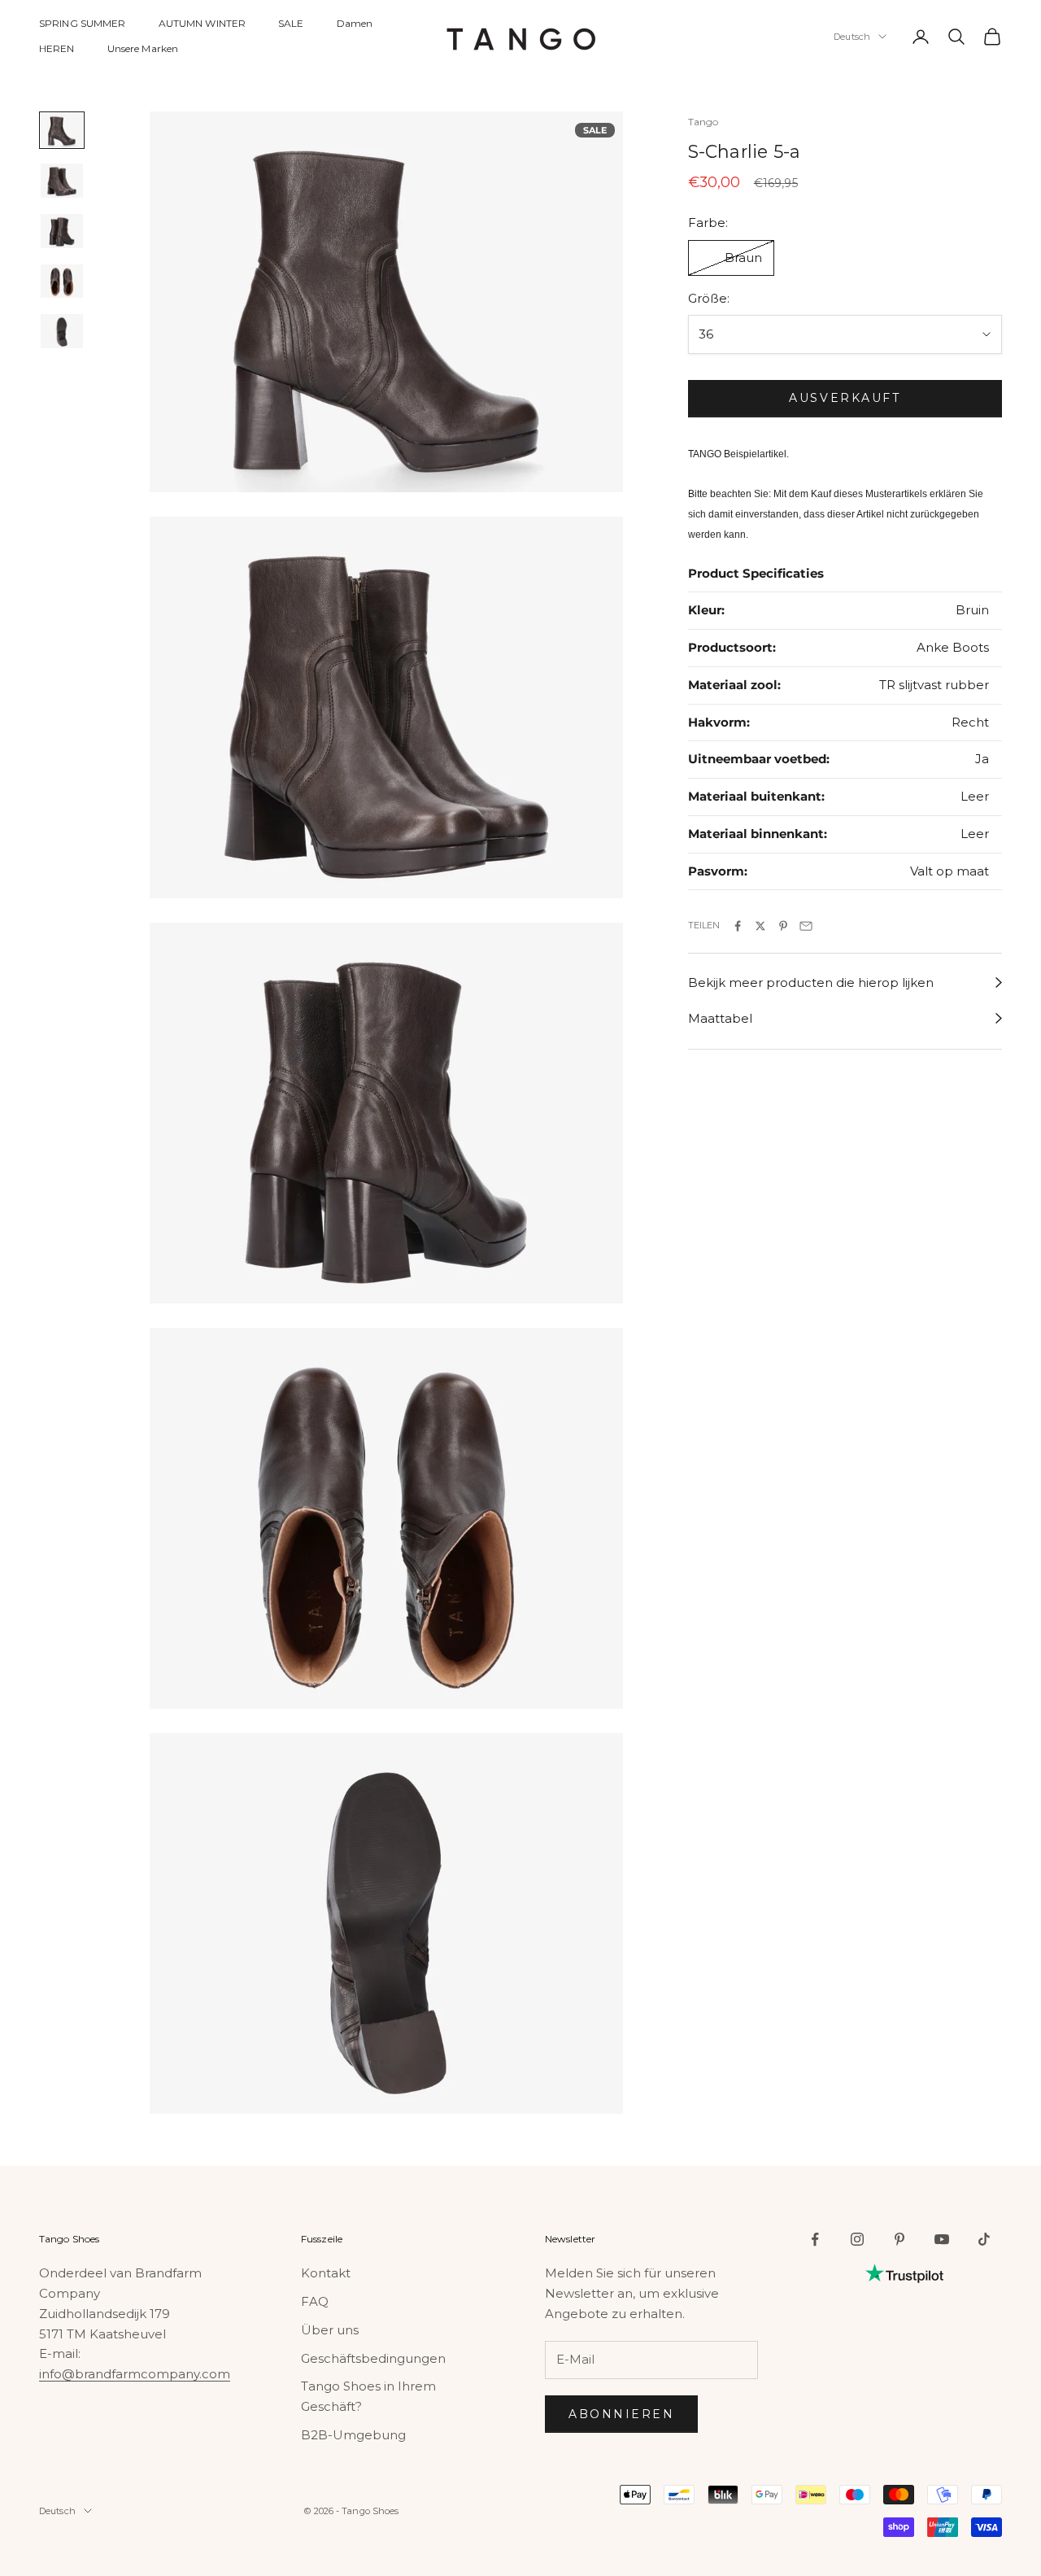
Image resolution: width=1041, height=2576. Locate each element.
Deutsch (852, 37)
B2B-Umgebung (353, 2435)
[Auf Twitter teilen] (760, 926)
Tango (703, 122)
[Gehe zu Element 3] (62, 231)
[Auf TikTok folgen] (984, 2239)
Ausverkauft (845, 399)
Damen (355, 23)
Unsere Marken (143, 48)
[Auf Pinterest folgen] (899, 2239)
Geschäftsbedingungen (373, 2358)
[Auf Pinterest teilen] (783, 926)
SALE (291, 23)
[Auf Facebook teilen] (738, 926)
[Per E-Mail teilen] (806, 926)
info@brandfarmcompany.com (135, 2374)
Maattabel (720, 1018)
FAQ (315, 2301)
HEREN (57, 48)
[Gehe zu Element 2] (62, 181)
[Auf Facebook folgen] (815, 2239)
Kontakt (326, 2273)
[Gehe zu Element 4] (62, 282)
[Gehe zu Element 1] (62, 130)
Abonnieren (621, 2414)
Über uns (330, 2330)
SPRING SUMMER (83, 23)
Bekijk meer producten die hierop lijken (811, 982)
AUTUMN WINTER (203, 23)
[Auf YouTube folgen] (942, 2239)
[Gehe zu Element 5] (62, 331)
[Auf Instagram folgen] (857, 2239)
